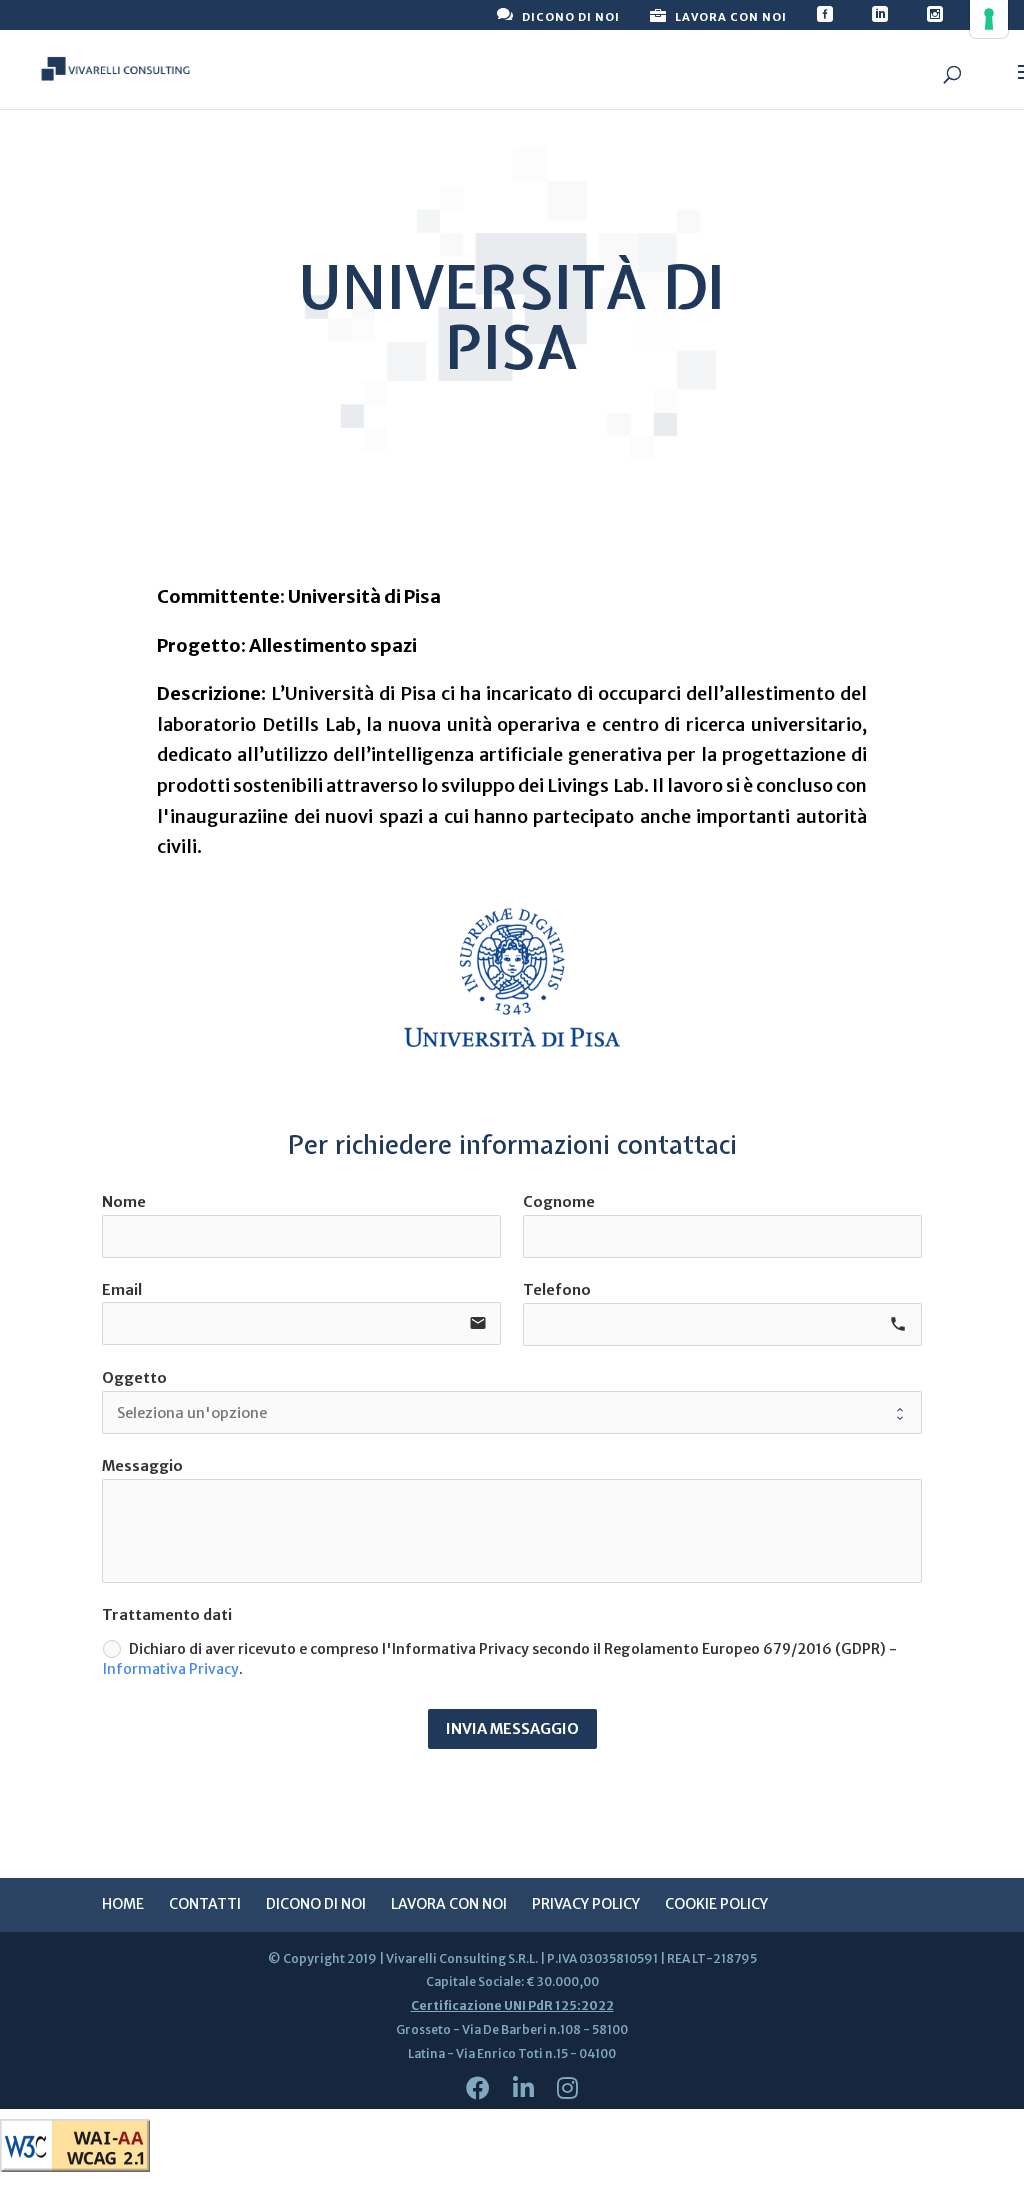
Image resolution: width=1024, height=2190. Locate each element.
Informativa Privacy (171, 1668)
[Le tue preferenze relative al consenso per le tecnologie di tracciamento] (989, 19)
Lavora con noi (449, 1904)
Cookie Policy (716, 1904)
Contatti (205, 1904)
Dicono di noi (316, 1904)
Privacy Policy (586, 1904)
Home (123, 1904)
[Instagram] (567, 2088)
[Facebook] (478, 2088)
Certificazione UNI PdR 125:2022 (512, 2005)
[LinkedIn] (523, 2088)
